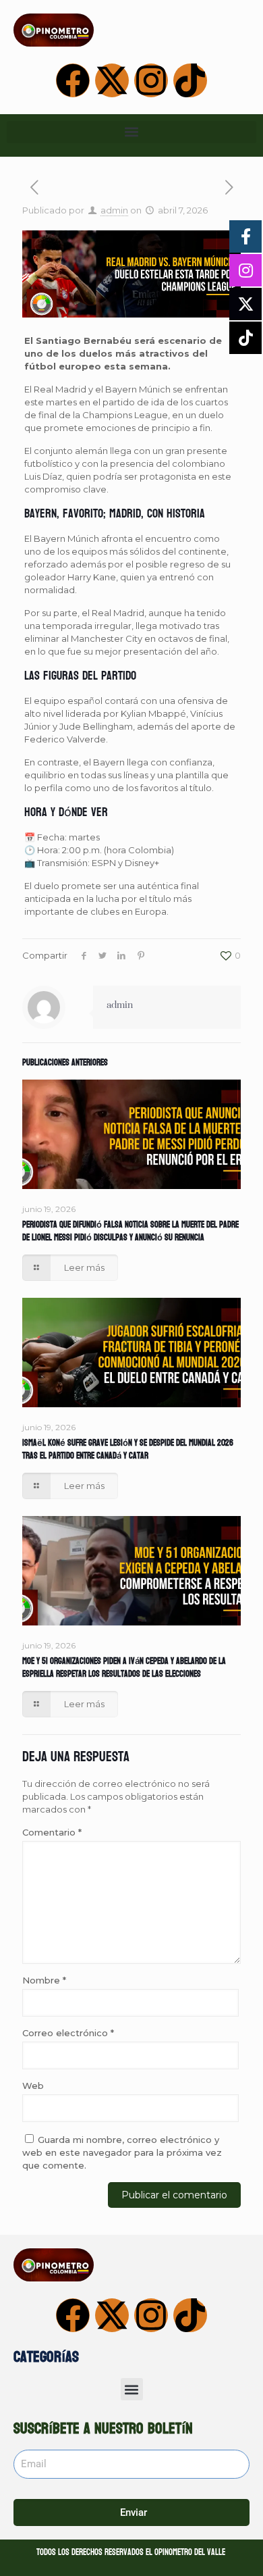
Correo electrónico (68, 2033)
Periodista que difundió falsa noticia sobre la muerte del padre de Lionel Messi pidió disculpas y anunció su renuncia (130, 1231)
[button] (131, 132)
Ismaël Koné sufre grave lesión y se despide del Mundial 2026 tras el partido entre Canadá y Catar (128, 1449)
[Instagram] (151, 80)
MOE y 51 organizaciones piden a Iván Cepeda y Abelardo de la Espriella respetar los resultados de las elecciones (124, 1668)
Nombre (44, 1980)
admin (114, 210)
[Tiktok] (190, 80)
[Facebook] (73, 80)
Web (33, 2086)
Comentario (52, 1832)
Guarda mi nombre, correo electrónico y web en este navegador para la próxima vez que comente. (122, 2152)
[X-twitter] (112, 80)
